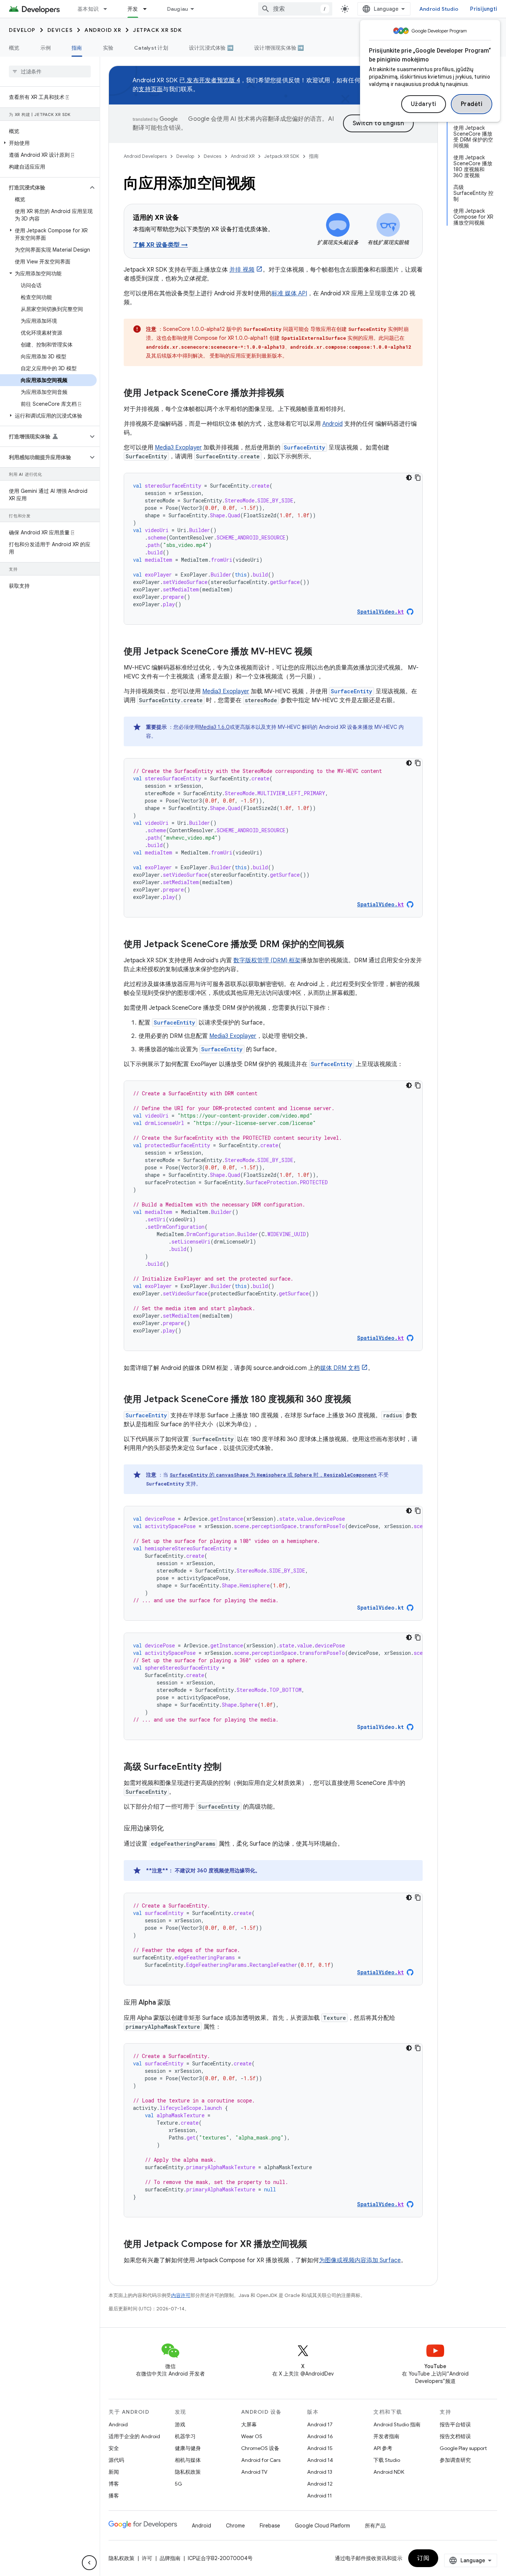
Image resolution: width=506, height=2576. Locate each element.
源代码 (116, 2460)
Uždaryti (424, 104)
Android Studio (439, 9)
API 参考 (383, 2448)
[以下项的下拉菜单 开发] (148, 9)
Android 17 (320, 2424)
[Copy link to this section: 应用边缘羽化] (171, 1829)
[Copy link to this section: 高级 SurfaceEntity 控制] (229, 1767)
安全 (114, 2448)
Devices (60, 30)
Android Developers (145, 156)
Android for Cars (261, 2460)
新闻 (114, 2472)
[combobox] (295, 9)
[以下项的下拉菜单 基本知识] (109, 9)
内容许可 (181, 2295)
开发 (133, 9)
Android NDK (389, 2472)
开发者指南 (386, 2436)
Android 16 (320, 2436)
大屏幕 (249, 2424)
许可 (147, 2558)
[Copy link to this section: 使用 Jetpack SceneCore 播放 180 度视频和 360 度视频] (359, 1400)
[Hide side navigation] (89, 2563)
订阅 (423, 2558)
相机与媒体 (188, 2460)
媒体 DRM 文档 (340, 1368)
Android (332, 424)
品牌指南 (170, 2558)
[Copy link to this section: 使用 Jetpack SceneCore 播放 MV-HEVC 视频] (320, 652)
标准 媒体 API (289, 293)
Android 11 (319, 2496)
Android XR (103, 30)
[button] (48, 143)
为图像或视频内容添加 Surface (360, 2260)
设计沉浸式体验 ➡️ (211, 48)
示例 (46, 48)
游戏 (180, 2424)
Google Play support (463, 2448)
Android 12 (320, 2484)
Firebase (270, 2526)
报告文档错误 (455, 2436)
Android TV (254, 2472)
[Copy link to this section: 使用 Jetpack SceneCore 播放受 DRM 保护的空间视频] (352, 945)
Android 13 (320, 2472)
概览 (14, 48)
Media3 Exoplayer (178, 448)
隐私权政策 (188, 2472)
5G (179, 2484)
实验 (108, 48)
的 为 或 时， (247, 1475)
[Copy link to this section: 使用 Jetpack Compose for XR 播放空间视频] (314, 2245)
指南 (77, 48)
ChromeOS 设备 (260, 2448)
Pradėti (472, 104)
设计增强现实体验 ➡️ (279, 48)
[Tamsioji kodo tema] (409, 478)
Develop (22, 30)
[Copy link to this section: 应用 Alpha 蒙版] (178, 2003)
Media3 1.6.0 (214, 727)
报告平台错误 (455, 2424)
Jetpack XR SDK (157, 30)
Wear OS (252, 2436)
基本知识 (88, 9)
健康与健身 (188, 2448)
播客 (114, 2496)
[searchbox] (50, 72)
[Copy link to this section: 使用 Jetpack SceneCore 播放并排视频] (292, 394)
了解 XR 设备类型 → (160, 245)
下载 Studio (387, 2460)
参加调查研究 (455, 2460)
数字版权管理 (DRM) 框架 (267, 960)
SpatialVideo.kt (380, 1608)
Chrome (235, 2526)
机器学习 (185, 2436)
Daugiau (178, 9)
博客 (114, 2484)
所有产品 (375, 2526)
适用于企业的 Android (134, 2436)
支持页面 (151, 89)
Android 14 (320, 2460)
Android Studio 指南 (397, 2424)
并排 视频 (242, 270)
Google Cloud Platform (322, 2526)
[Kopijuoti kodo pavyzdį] (418, 478)
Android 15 (320, 2448)
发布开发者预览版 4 (213, 80)
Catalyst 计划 (151, 48)
